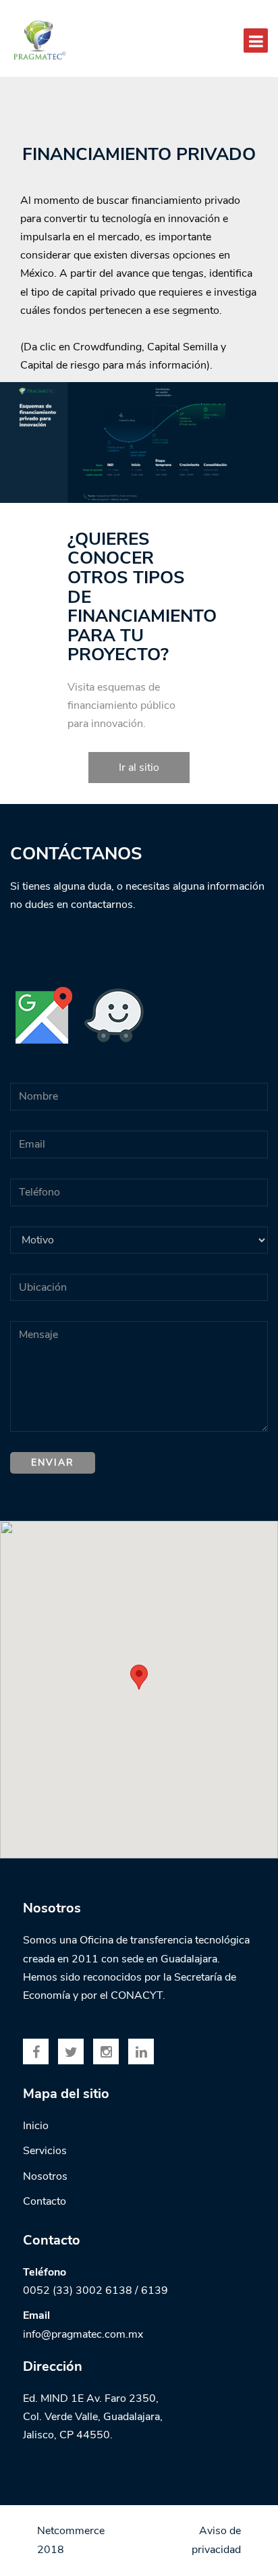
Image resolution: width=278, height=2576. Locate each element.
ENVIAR (53, 1463)
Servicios (45, 2151)
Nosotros (45, 2176)
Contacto (45, 2201)
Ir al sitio (139, 768)
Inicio (36, 2126)
